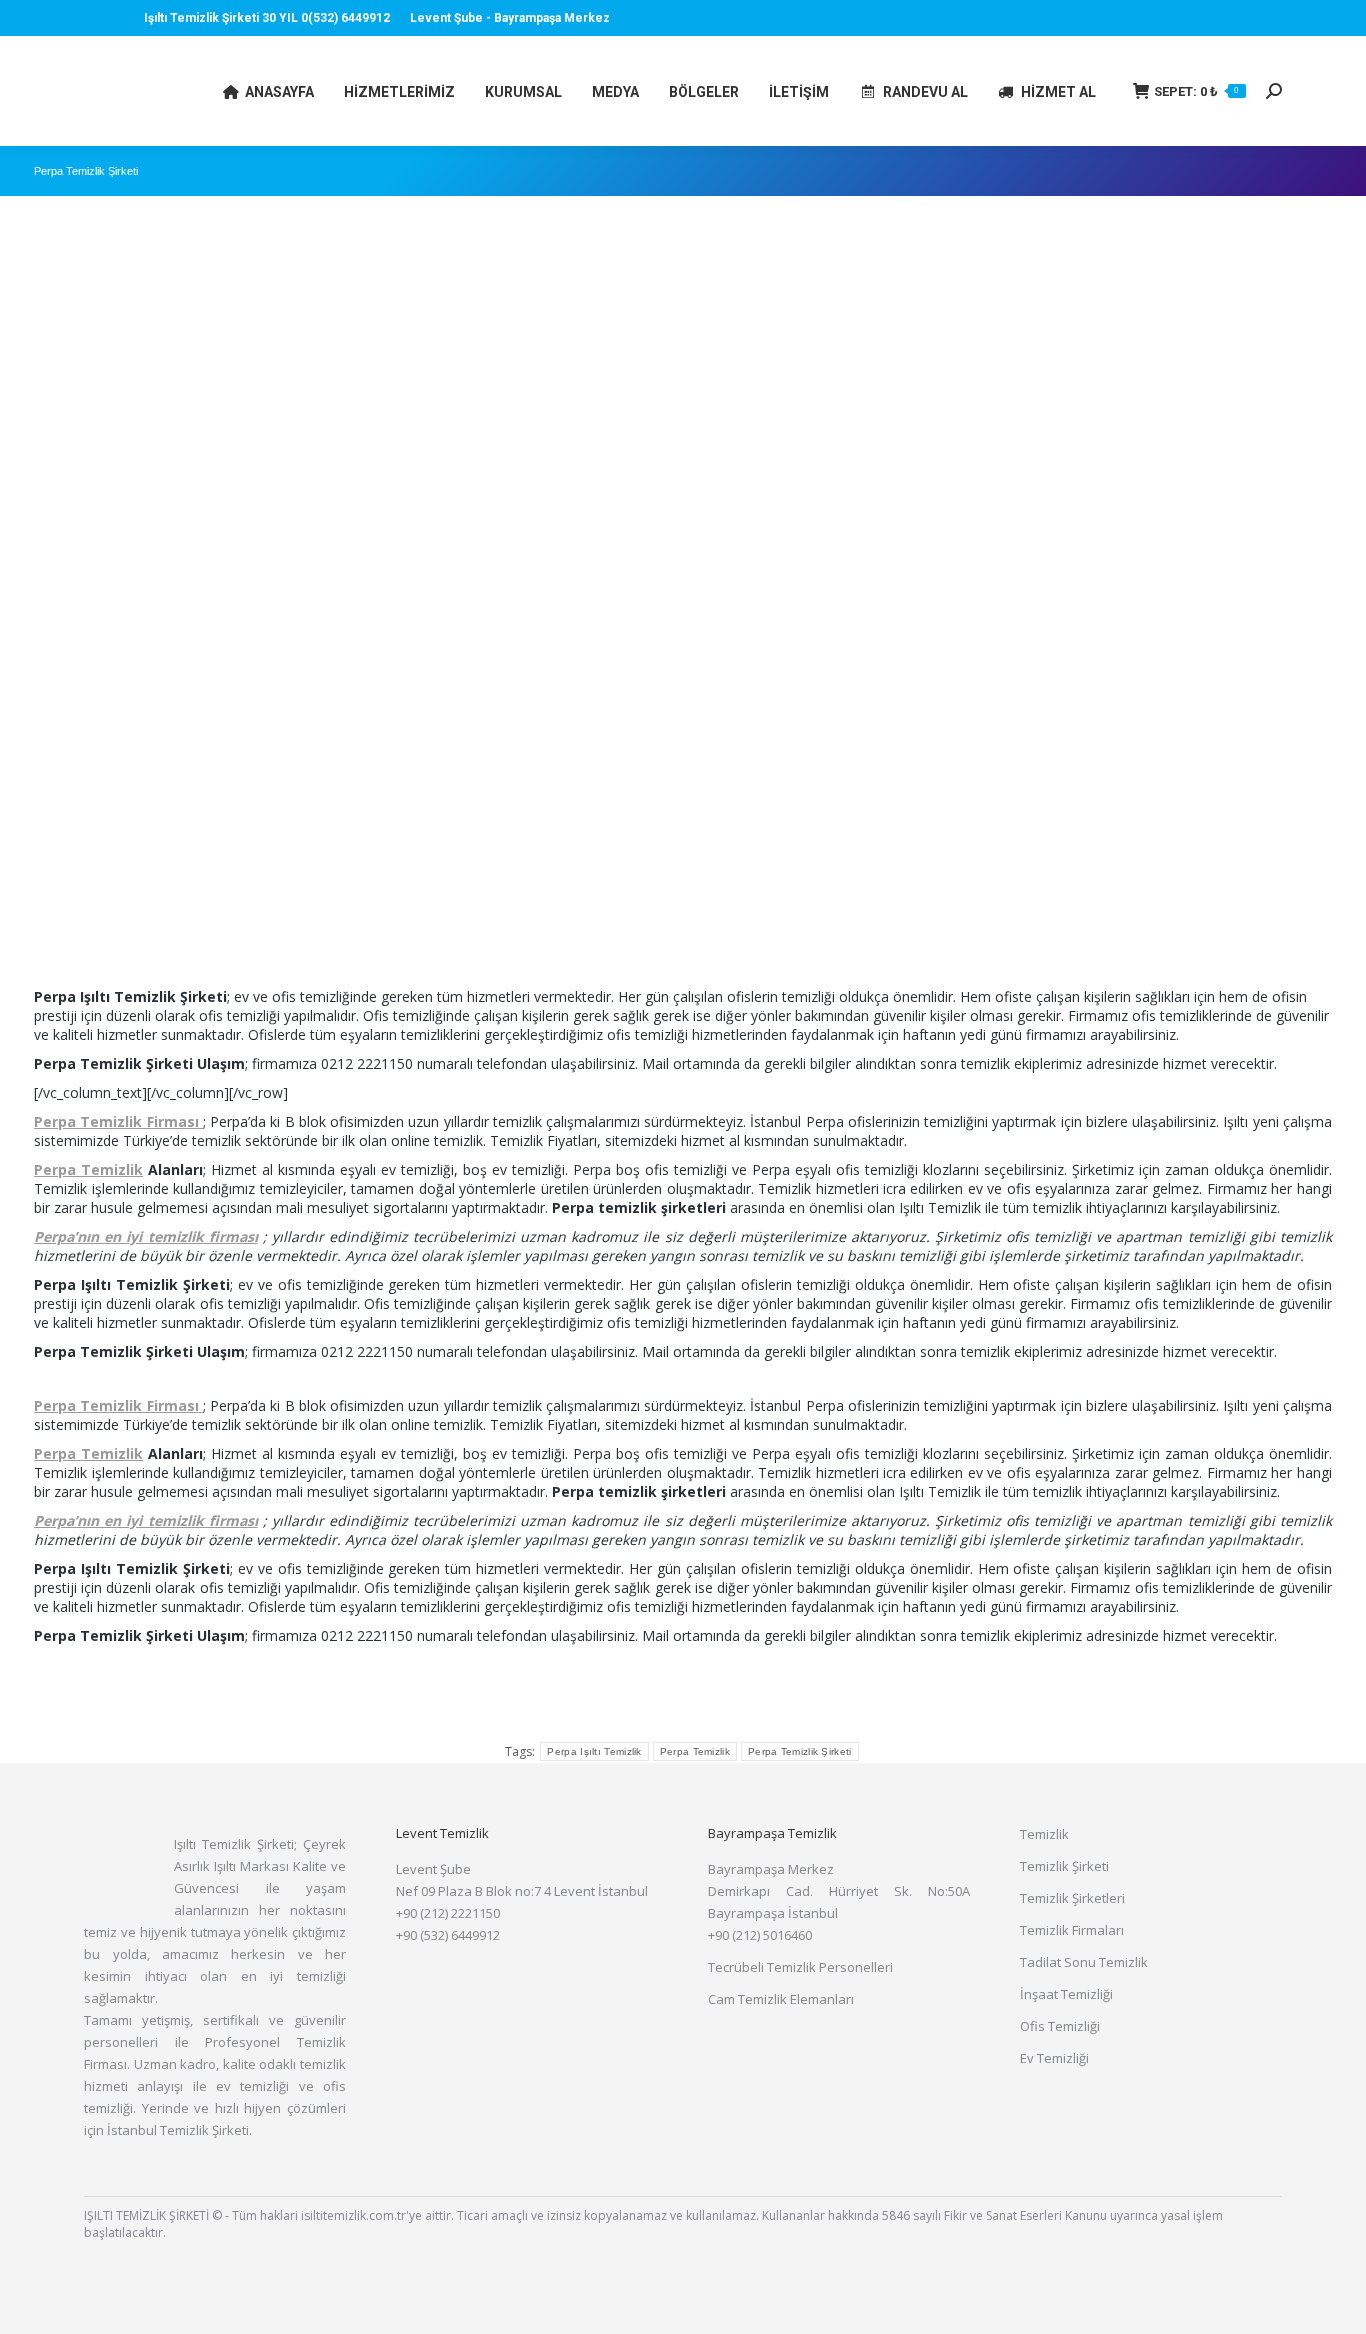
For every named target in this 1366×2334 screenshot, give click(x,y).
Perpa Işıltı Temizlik (594, 1751)
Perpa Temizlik (88, 1169)
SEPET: (1196, 91)
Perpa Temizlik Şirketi (800, 1751)
